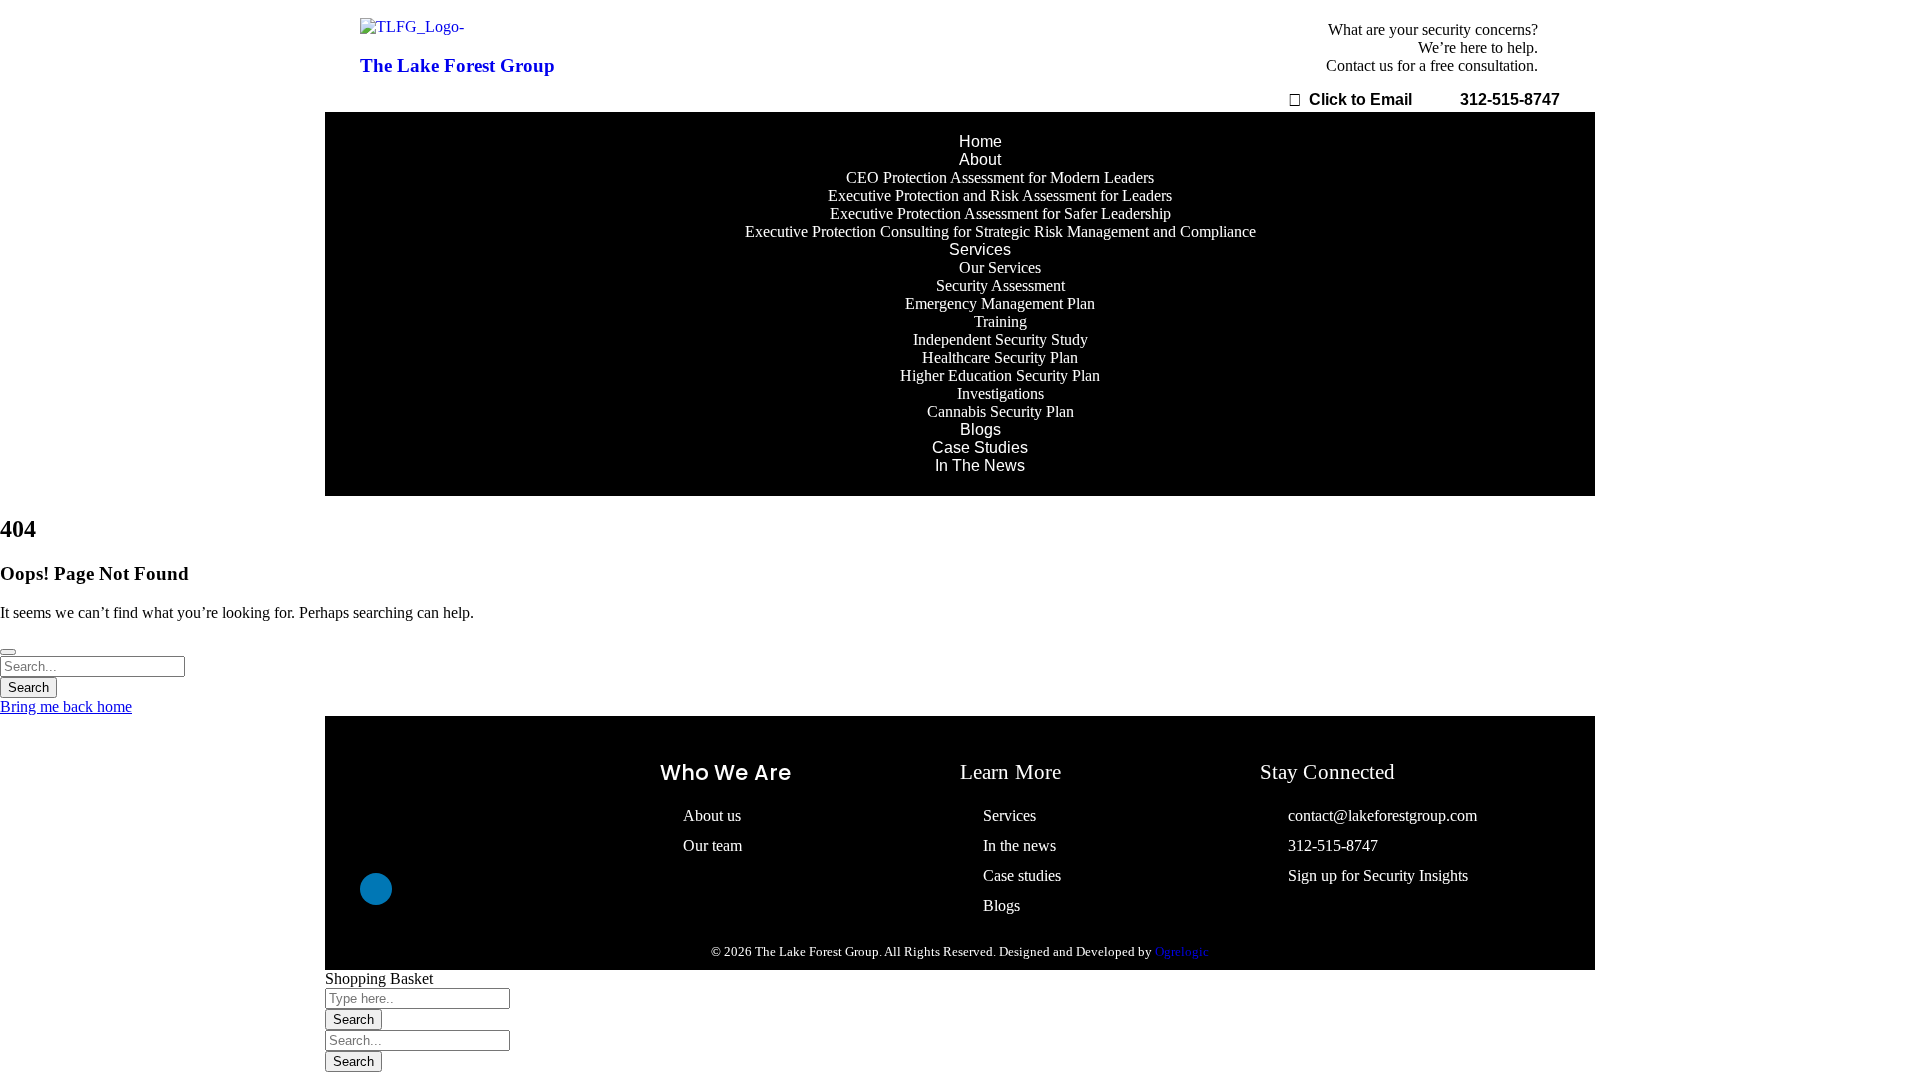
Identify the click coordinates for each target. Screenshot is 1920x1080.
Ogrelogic (1182, 951)
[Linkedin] (376, 889)
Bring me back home (66, 706)
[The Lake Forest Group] (412, 26)
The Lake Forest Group (457, 65)
